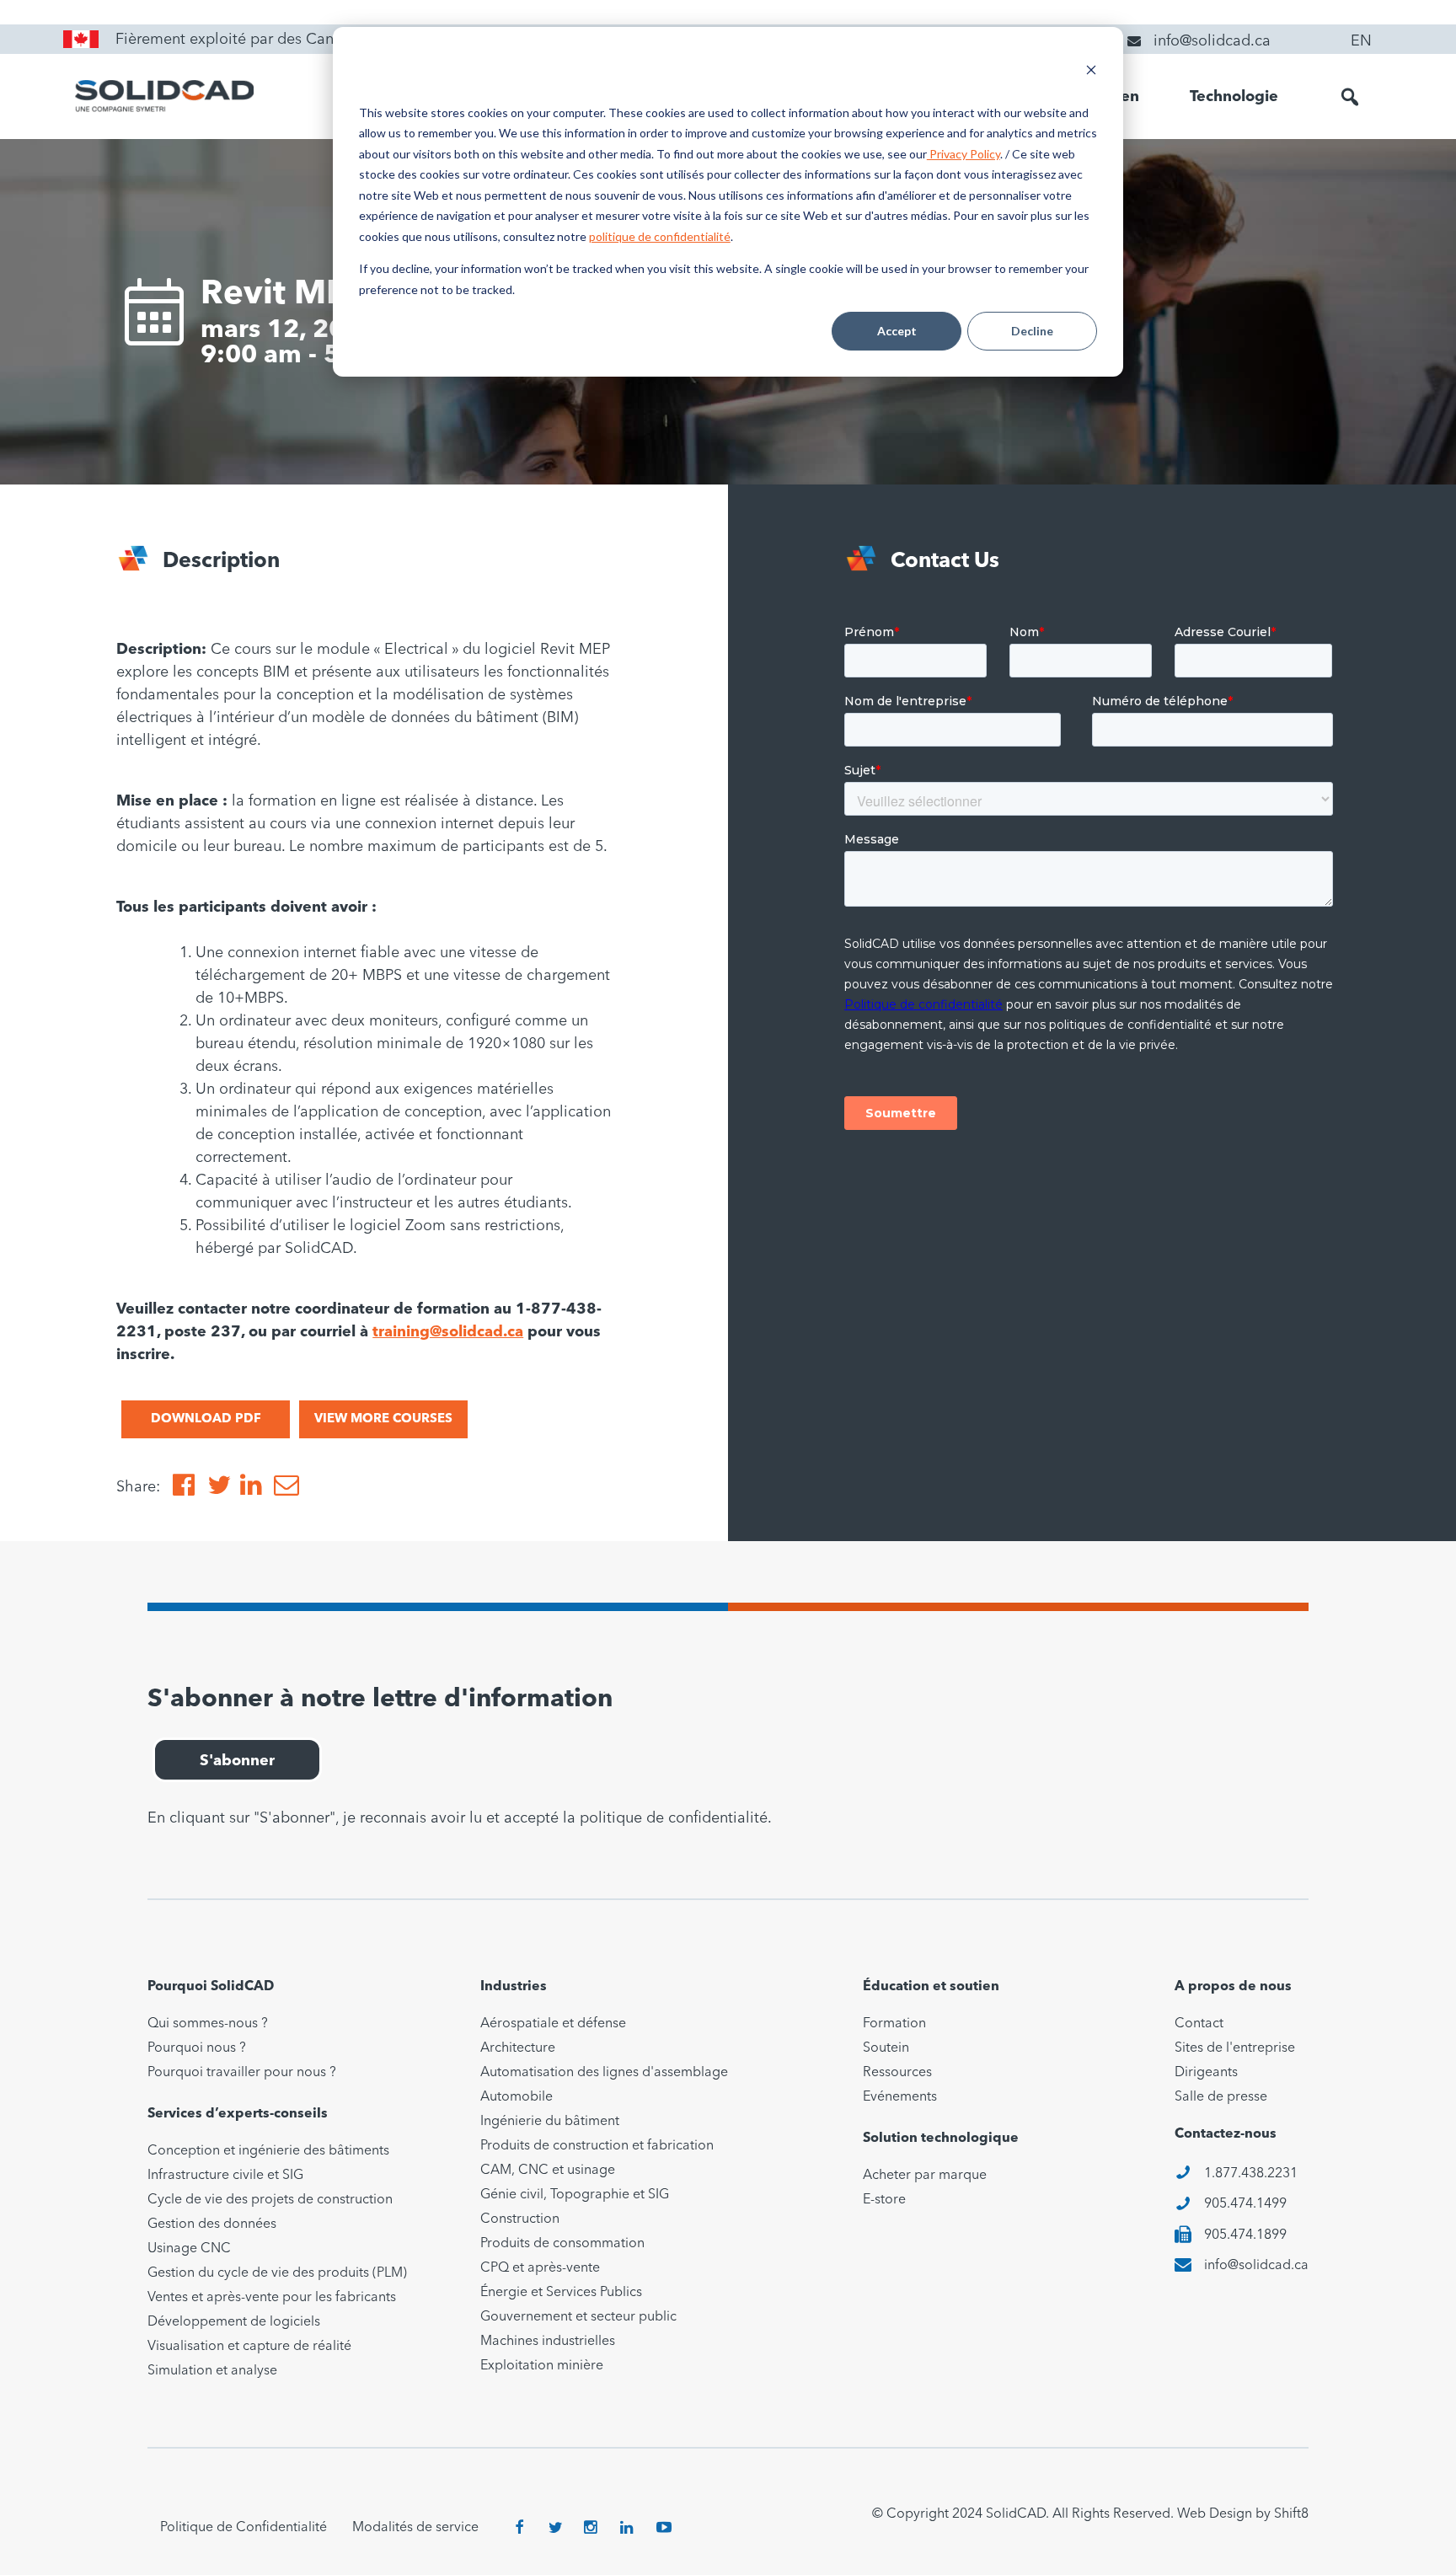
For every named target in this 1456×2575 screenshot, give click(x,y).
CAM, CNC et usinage (548, 2171)
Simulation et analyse (212, 2371)
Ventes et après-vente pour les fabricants (272, 2298)
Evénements (900, 2097)
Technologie (1234, 97)
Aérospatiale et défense (553, 2024)
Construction (520, 2219)
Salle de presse (1221, 2097)
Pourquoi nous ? (197, 2048)
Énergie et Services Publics (561, 2293)
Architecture (518, 2048)
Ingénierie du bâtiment (550, 2122)
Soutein (886, 2048)
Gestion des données (212, 2224)
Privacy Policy (964, 154)
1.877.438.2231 (1251, 2174)
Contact (1199, 2024)
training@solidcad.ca (448, 1332)
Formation (894, 2024)
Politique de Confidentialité (244, 2528)
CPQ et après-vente (540, 2268)
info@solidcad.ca (1256, 2266)
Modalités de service (415, 2528)
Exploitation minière (542, 2366)
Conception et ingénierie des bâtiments (268, 2151)
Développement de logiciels (234, 2322)
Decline (1032, 331)
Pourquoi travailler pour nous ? (242, 2073)
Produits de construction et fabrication (597, 2146)
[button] (1350, 97)
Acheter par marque (925, 2176)
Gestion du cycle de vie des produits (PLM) (277, 2273)
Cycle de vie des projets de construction (270, 2200)
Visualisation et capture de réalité (249, 2347)
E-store (884, 2200)
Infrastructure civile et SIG (225, 2176)
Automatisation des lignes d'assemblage (604, 2073)
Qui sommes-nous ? (208, 2024)
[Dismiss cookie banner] (1091, 72)
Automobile (517, 2097)
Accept (897, 331)
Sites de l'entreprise (1235, 2048)
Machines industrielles (548, 2342)
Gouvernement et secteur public (578, 2317)
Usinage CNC (189, 2249)
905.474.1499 (1245, 2204)
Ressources (897, 2073)
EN (1361, 41)
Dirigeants (1206, 2073)
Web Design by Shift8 (1243, 2514)
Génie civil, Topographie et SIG (575, 2195)
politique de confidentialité (660, 236)
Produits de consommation (562, 2244)
